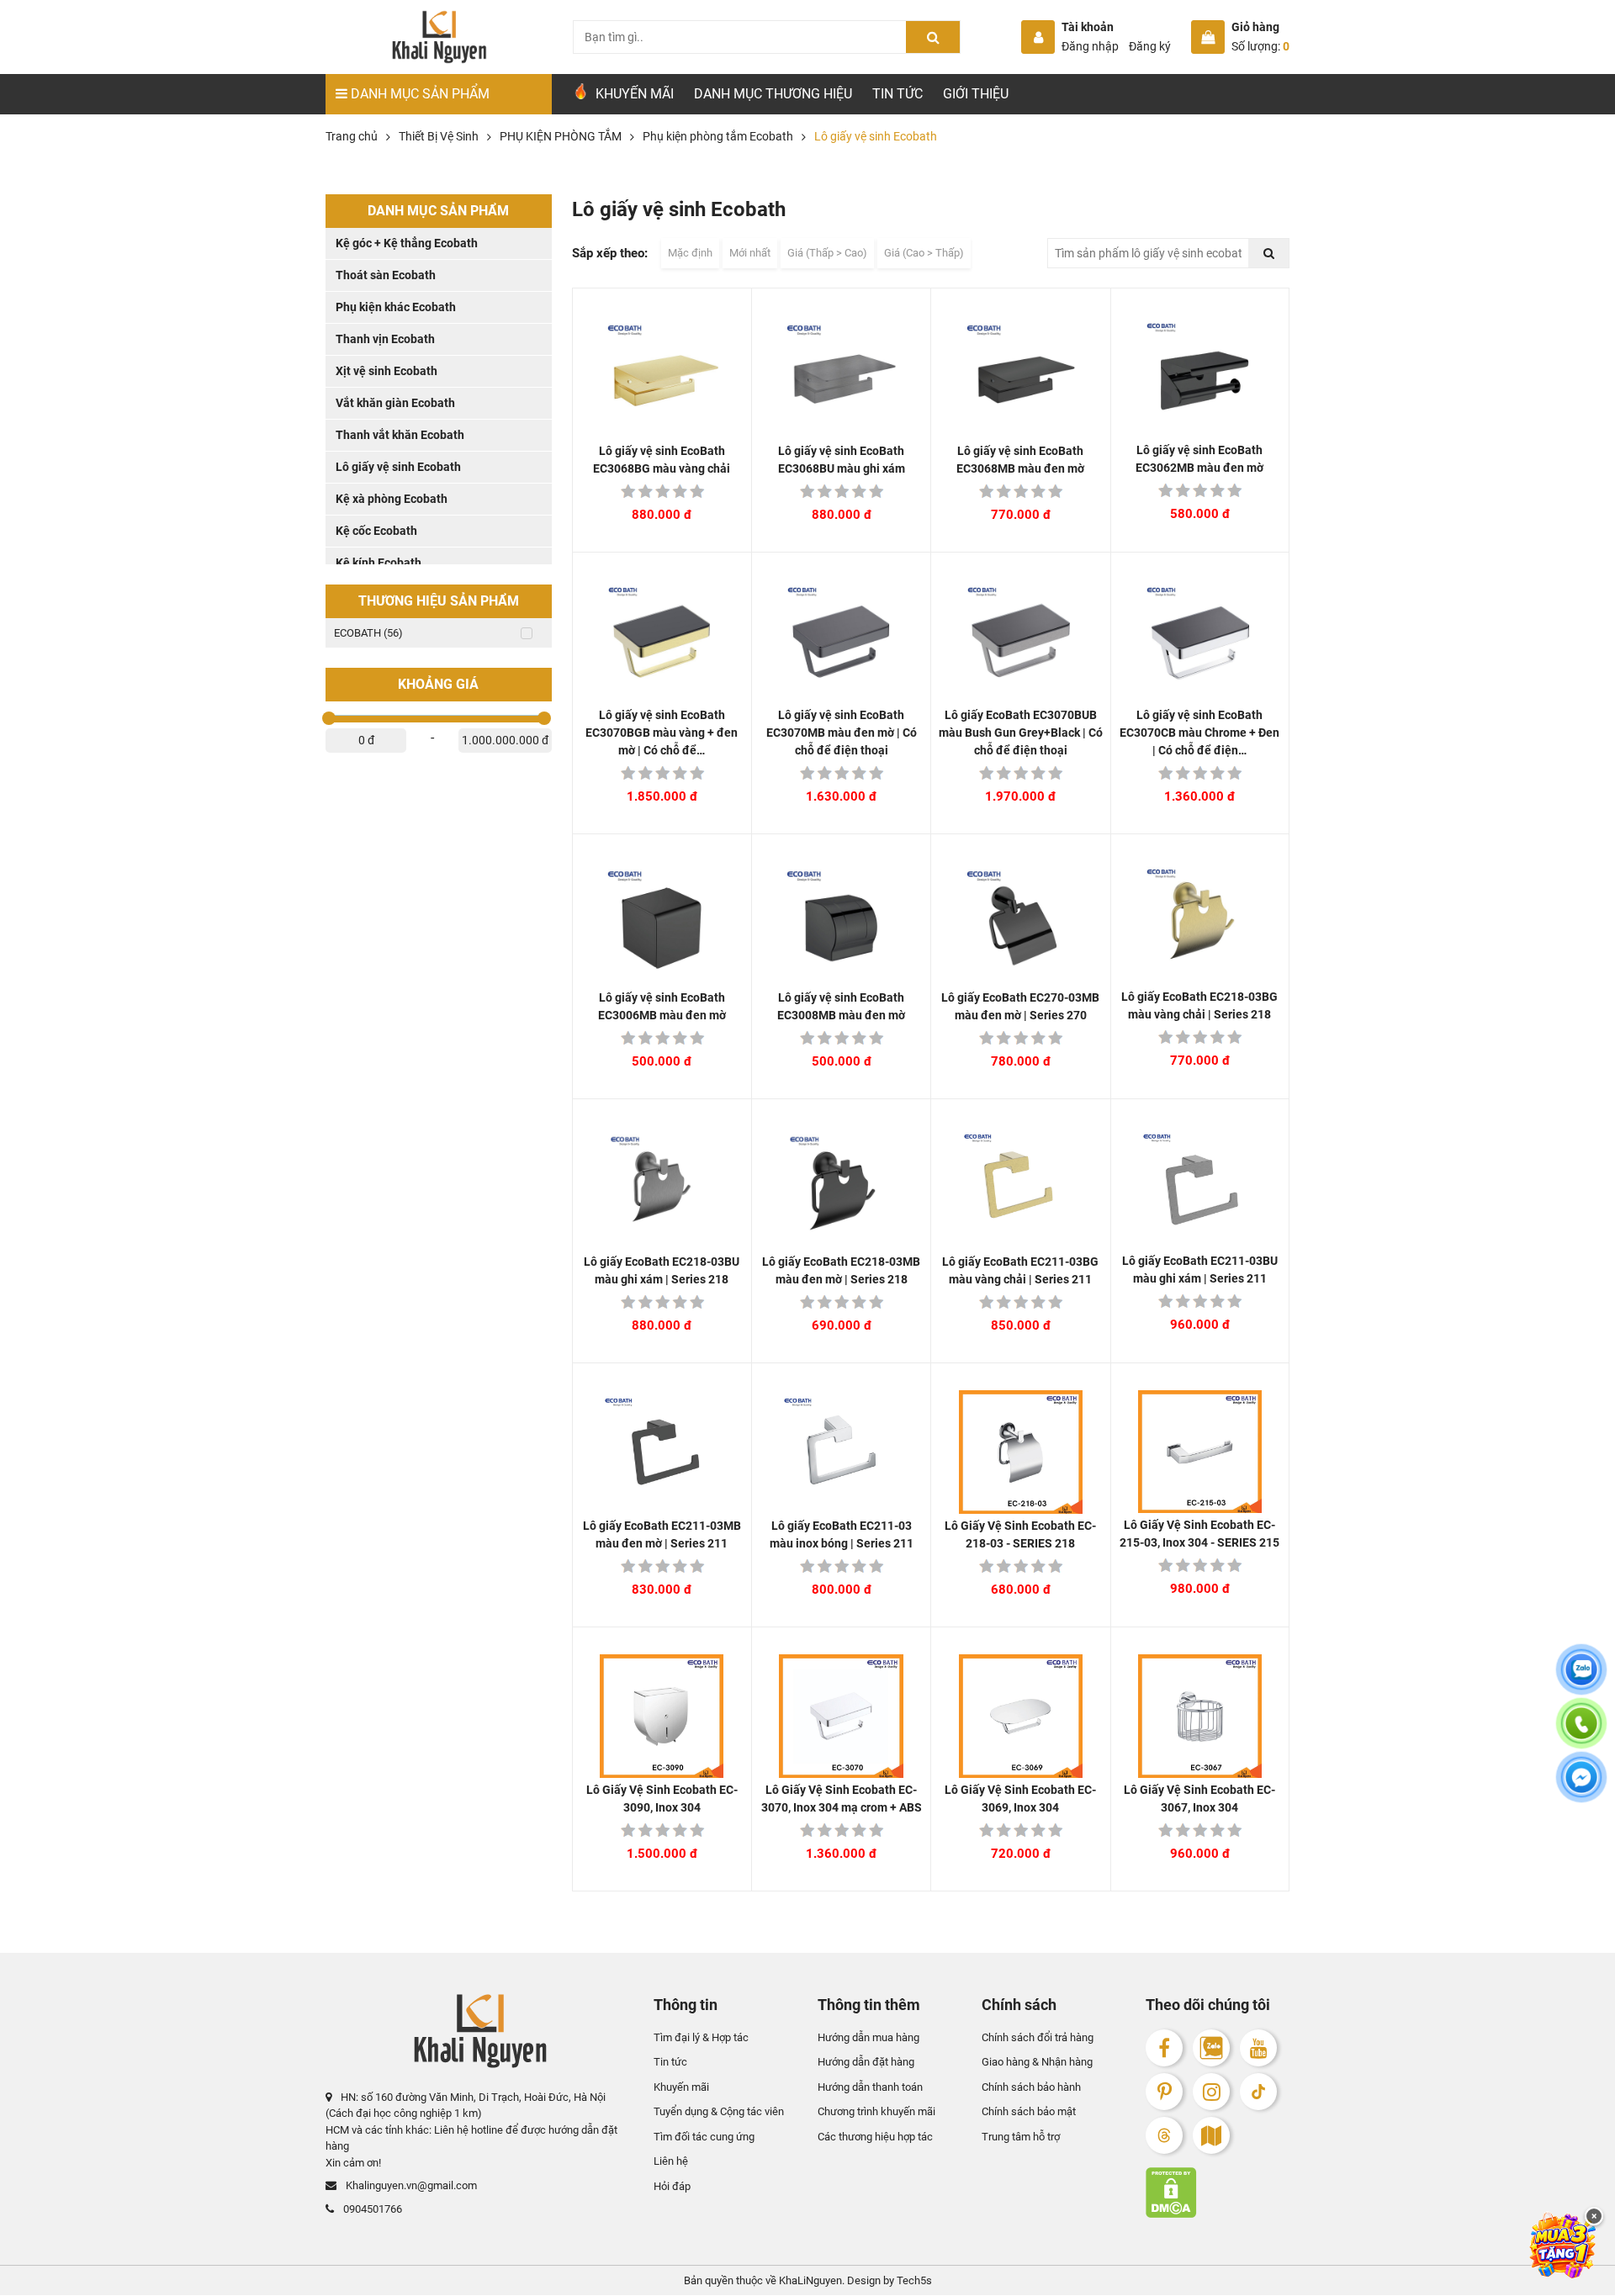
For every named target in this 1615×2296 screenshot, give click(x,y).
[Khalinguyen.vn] (439, 37)
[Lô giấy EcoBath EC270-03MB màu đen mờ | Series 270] (1020, 923)
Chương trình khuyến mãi (876, 2112)
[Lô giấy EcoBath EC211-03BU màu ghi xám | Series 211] (1200, 1188)
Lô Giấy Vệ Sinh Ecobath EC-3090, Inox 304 (662, 1799)
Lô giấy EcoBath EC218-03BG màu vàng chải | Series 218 (1199, 1005)
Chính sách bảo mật (1029, 2112)
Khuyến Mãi (633, 94)
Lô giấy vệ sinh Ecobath (398, 467)
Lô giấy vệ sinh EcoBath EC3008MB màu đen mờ (841, 1006)
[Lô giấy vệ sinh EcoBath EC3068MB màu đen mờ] (1020, 377)
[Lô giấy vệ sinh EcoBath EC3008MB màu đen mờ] (841, 923)
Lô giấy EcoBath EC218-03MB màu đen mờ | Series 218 (841, 1270)
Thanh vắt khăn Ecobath (400, 435)
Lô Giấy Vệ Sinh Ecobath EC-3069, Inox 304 (1020, 1799)
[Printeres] (1164, 2092)
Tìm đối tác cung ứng (704, 2137)
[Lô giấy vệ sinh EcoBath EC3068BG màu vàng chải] (662, 377)
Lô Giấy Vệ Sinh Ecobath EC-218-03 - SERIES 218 (1020, 1534)
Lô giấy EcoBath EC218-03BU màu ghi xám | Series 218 (662, 1270)
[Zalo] (1211, 2048)
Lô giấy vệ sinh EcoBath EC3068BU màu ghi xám (842, 460)
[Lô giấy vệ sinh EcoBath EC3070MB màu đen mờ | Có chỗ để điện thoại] (841, 641)
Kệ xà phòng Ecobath (392, 499)
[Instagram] (1211, 2092)
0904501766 (371, 2209)
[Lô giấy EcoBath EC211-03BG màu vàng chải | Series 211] (1020, 1188)
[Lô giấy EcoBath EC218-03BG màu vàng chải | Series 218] (1200, 923)
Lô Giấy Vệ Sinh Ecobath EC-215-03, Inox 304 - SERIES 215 (1199, 1534)
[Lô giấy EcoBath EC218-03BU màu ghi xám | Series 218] (662, 1188)
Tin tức (898, 94)
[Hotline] (1581, 1733)
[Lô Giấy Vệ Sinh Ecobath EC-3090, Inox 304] (662, 1716)
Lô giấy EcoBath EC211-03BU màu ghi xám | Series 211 (1200, 1270)
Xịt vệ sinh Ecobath (387, 371)
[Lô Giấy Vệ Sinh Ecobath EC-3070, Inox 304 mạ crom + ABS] (841, 1716)
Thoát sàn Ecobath (386, 275)
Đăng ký (1150, 46)
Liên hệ (671, 2162)
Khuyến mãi (681, 2087)
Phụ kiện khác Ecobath (396, 307)
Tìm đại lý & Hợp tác (701, 2037)
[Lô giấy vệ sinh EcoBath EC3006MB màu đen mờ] (662, 923)
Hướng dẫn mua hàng (868, 2037)
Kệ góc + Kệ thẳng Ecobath (407, 243)
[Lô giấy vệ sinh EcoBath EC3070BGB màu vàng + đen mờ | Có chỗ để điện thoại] (662, 641)
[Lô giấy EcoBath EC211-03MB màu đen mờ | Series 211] (662, 1452)
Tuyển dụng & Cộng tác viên (719, 2112)
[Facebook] (1164, 2048)
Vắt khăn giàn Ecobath (395, 403)
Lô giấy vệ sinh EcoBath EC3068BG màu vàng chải (662, 460)
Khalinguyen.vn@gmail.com (410, 2186)
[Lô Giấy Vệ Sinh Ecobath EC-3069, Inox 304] (1020, 1716)
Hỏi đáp (672, 2186)
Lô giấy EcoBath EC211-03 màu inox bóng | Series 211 (842, 1534)
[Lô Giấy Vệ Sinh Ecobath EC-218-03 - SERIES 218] (1020, 1452)
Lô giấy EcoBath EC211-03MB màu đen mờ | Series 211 (662, 1534)
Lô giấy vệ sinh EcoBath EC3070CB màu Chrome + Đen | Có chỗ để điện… (1199, 733)
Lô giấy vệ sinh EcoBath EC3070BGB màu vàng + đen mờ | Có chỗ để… (662, 733)
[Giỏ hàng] (1208, 37)
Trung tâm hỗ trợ (1021, 2137)
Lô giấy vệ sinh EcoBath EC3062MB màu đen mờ (1199, 459)
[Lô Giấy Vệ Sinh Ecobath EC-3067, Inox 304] (1200, 1716)
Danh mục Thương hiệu (773, 94)
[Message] (1581, 1787)
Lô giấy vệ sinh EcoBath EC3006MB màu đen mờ (662, 1006)
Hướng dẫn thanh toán (870, 2087)
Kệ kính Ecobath (379, 563)
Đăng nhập (1090, 46)
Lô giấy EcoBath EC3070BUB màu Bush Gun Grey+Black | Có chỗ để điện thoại (1021, 733)
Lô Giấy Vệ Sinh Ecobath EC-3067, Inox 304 (1199, 1799)
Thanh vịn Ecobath (385, 339)
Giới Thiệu (976, 94)
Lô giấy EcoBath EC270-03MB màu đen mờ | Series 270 (1020, 1006)
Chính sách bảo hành (1031, 2087)
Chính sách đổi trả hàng (1038, 2037)
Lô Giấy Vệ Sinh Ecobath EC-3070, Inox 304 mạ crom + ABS (842, 1799)
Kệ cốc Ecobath (376, 531)
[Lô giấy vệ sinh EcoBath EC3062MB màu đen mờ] (1200, 377)
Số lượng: (1260, 46)
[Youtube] (1258, 2048)
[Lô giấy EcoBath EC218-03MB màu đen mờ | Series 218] (841, 1188)
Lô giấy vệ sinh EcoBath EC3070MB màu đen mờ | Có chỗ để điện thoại (842, 733)
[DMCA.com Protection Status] (1218, 2193)
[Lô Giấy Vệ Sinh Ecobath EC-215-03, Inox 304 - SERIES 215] (1200, 1452)
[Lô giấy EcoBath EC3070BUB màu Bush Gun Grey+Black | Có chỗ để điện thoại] (1020, 641)
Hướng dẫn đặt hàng (866, 2063)
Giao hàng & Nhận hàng (1037, 2063)
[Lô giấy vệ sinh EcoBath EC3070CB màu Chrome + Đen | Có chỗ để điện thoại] (1200, 641)
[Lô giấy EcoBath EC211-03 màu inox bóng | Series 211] (841, 1452)
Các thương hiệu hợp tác (875, 2137)
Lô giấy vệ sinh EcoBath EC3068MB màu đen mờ (1020, 460)
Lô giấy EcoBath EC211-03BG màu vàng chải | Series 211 (1020, 1270)
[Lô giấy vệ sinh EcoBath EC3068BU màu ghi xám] (841, 377)
